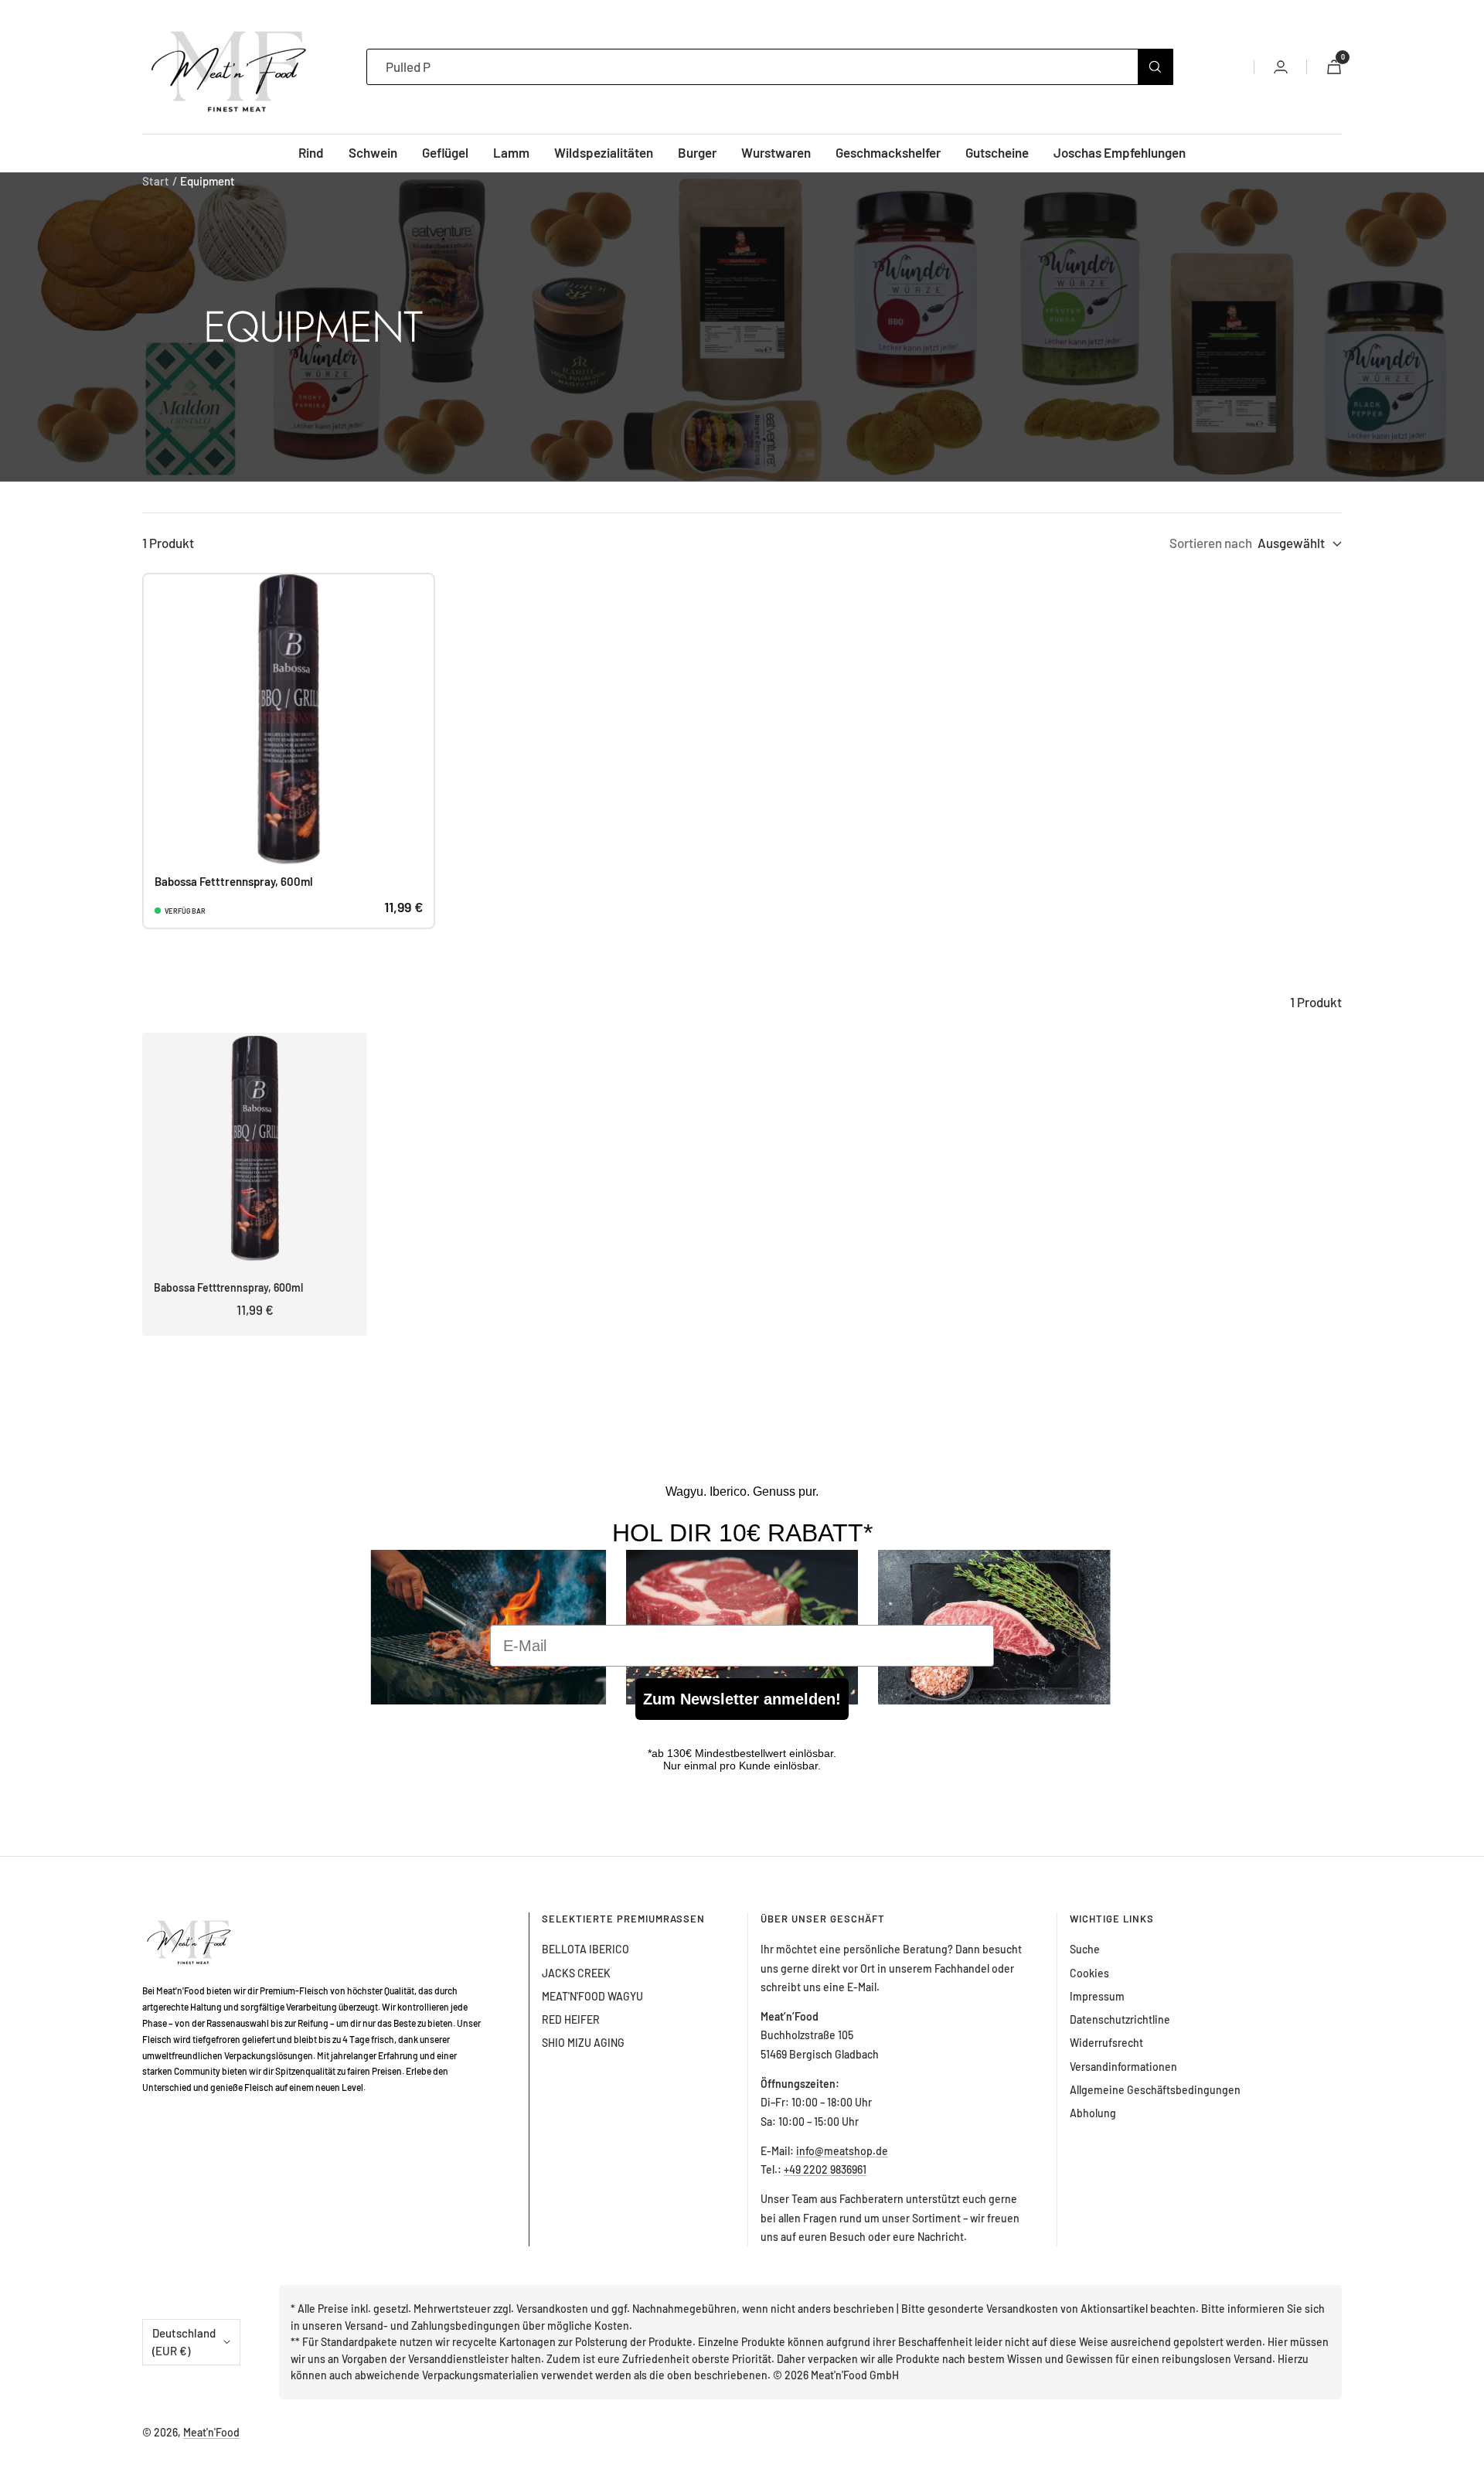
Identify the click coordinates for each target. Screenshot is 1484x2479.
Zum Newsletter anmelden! (742, 1699)
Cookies (1089, 1973)
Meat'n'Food (211, 2432)
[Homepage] (194, 1921)
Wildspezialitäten (604, 152)
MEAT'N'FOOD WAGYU (592, 1996)
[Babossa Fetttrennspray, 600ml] (289, 719)
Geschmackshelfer (888, 152)
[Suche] (1155, 67)
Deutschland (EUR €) (184, 2342)
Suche (1085, 1949)
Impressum (1097, 1996)
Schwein (373, 152)
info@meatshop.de (842, 2151)
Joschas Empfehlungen (1120, 152)
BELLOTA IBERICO (585, 1949)
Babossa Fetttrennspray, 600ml (234, 881)
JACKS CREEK (576, 1973)
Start (156, 181)
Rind (311, 152)
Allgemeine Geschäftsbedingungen (1155, 2090)
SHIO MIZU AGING (583, 2043)
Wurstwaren (776, 152)
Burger (697, 152)
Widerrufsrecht (1106, 2043)
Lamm (511, 152)
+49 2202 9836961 (825, 2169)
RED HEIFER (571, 2019)
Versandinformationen (1123, 2067)
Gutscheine (997, 152)
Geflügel (445, 152)
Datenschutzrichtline (1120, 2019)
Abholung (1093, 2113)
